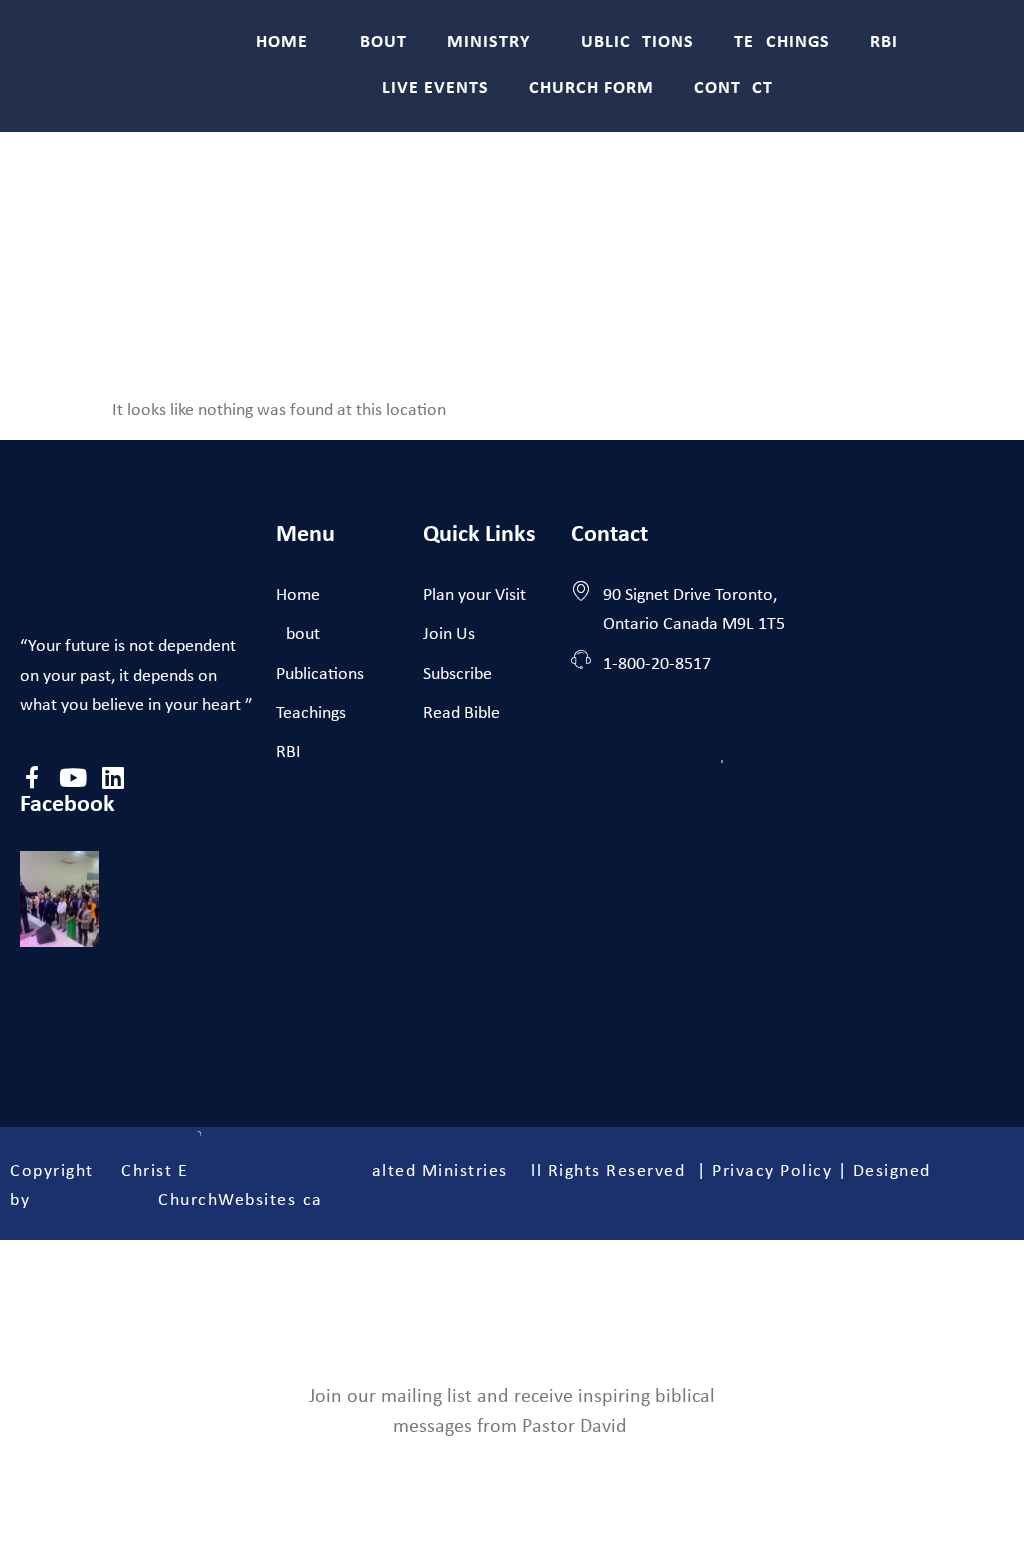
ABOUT (377, 42)
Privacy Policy (772, 1171)
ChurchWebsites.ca (240, 1200)
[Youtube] (72, 777)
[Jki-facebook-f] (32, 777)
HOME (282, 42)
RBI (884, 42)
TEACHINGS (782, 42)
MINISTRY (488, 42)
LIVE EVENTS (435, 88)
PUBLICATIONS (632, 42)
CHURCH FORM (591, 88)
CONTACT (733, 88)
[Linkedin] (112, 777)
